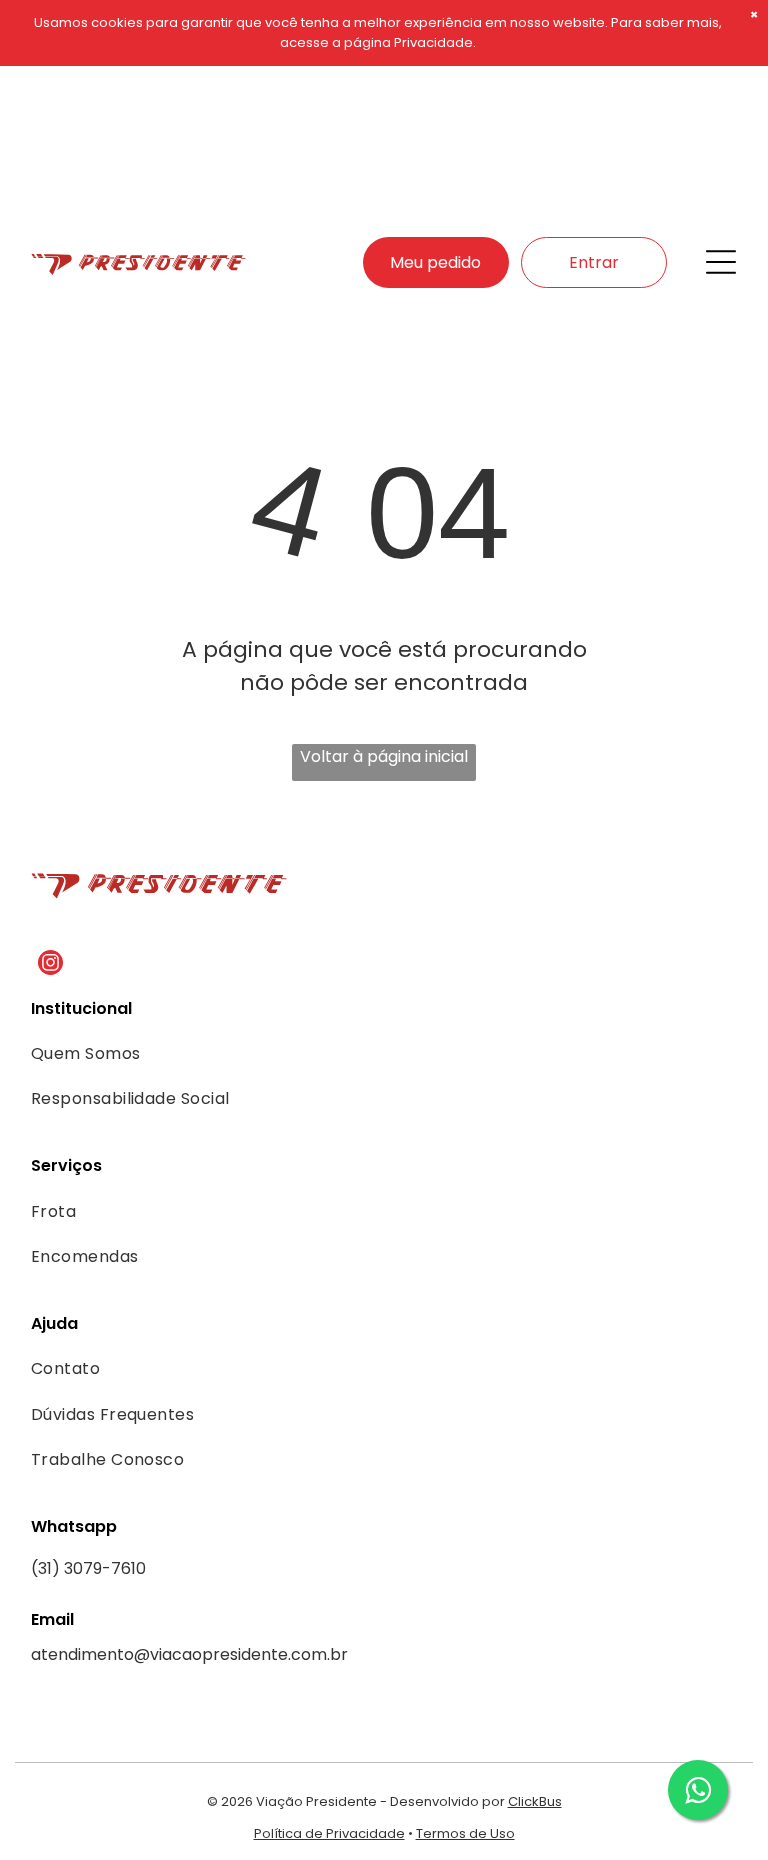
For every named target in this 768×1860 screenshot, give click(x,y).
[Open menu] (721, 262)
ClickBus (535, 1801)
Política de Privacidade (329, 1833)
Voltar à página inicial (384, 756)
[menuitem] (358, 1053)
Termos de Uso (465, 1833)
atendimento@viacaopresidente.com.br (189, 1654)
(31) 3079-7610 (88, 1568)
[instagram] (50, 965)
